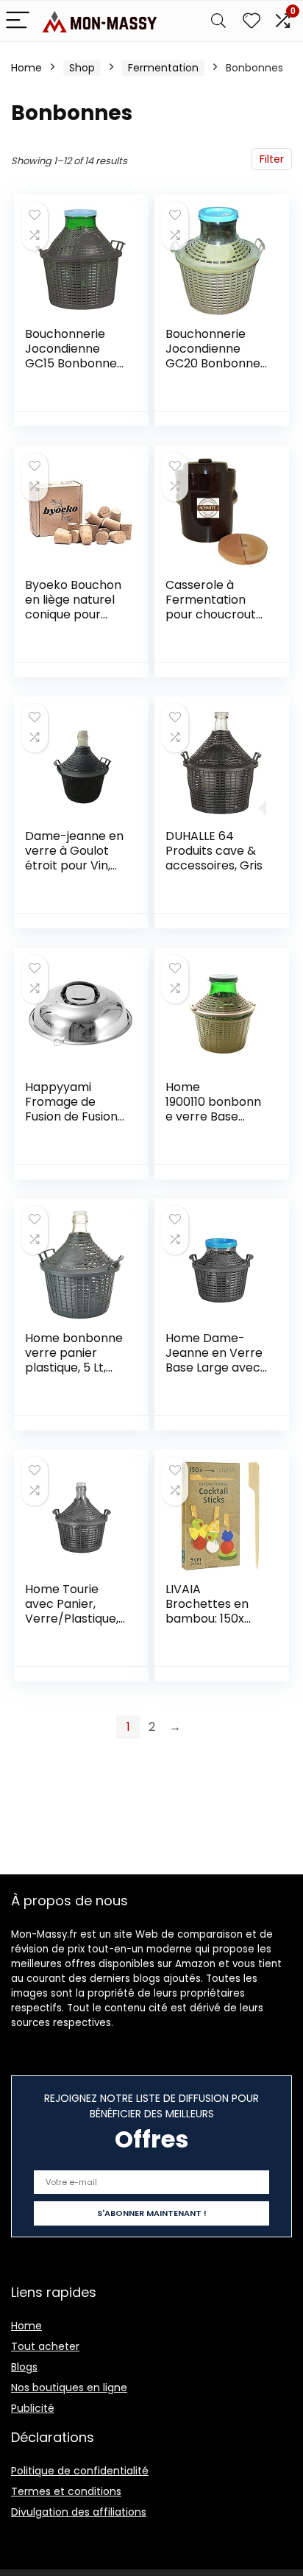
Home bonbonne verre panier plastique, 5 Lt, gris (74, 1360)
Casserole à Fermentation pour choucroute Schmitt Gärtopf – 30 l (214, 614)
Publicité (33, 2408)
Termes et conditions (66, 2491)
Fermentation (163, 68)
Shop (82, 68)
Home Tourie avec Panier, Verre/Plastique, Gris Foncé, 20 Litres (72, 1619)
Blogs (24, 2367)
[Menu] (18, 21)
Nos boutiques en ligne (69, 2388)
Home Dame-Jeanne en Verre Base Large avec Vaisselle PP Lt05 (214, 1360)
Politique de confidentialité (80, 2471)
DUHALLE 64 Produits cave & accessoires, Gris (214, 851)
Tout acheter (45, 2346)
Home (26, 68)
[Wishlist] (252, 21)
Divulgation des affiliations (79, 2512)
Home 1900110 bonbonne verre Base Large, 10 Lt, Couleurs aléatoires (213, 1124)
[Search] (218, 21)
